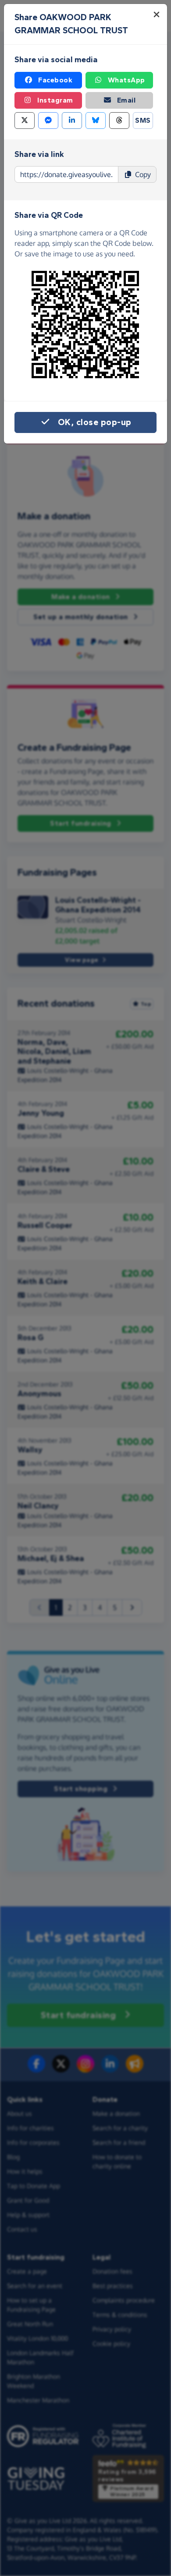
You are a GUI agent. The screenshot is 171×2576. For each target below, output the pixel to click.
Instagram (55, 100)
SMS (143, 120)
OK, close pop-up (95, 422)
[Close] (157, 14)
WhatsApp (126, 80)
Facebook (55, 80)
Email (126, 100)
